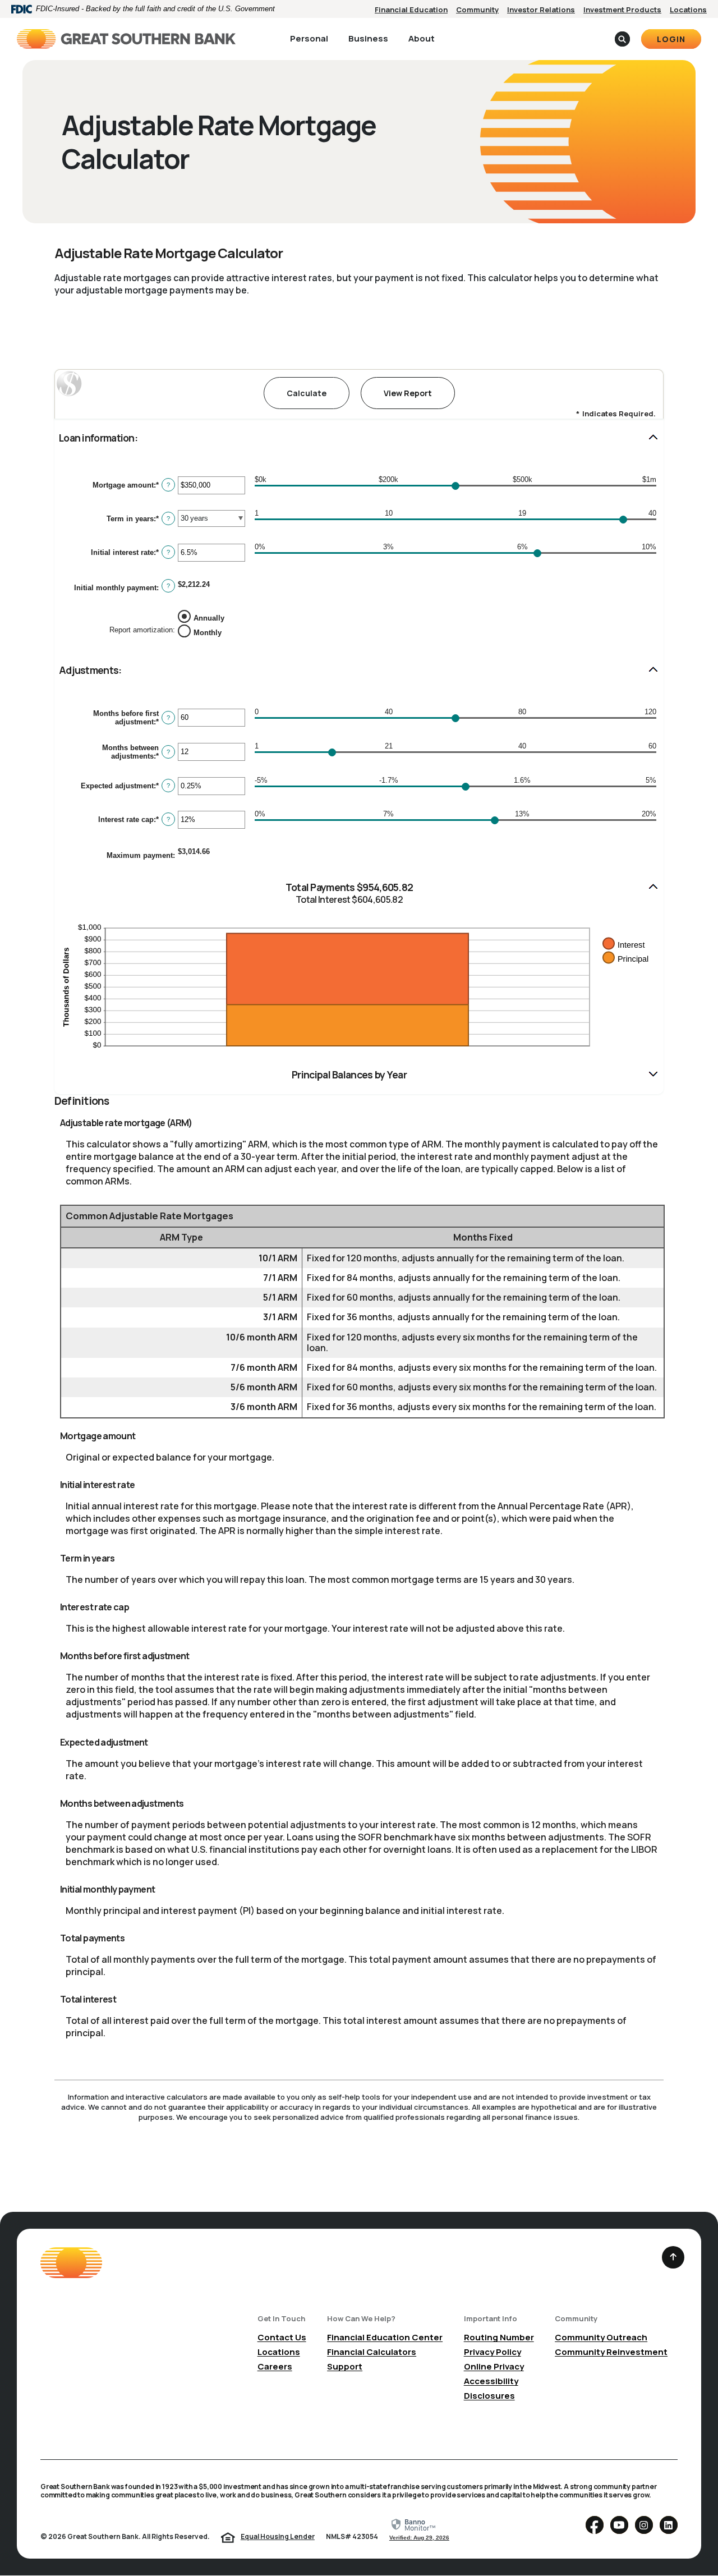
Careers (275, 2366)
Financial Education (411, 10)
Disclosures (489, 2396)
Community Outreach (601, 2337)
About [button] (422, 38)
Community (477, 10)
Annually (209, 617)
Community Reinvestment (611, 2352)
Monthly (208, 632)
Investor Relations (541, 10)
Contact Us (282, 2337)
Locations (688, 10)
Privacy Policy (493, 2352)
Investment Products (622, 10)
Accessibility (491, 2381)
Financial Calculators (372, 2352)
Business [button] (368, 38)
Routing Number (499, 2337)
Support (345, 2366)
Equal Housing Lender (278, 2536)
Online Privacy (494, 2366)
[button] (359, 438)
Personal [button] (309, 38)
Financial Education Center (385, 2337)
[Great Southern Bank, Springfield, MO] (126, 39)
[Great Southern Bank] (71, 2263)
